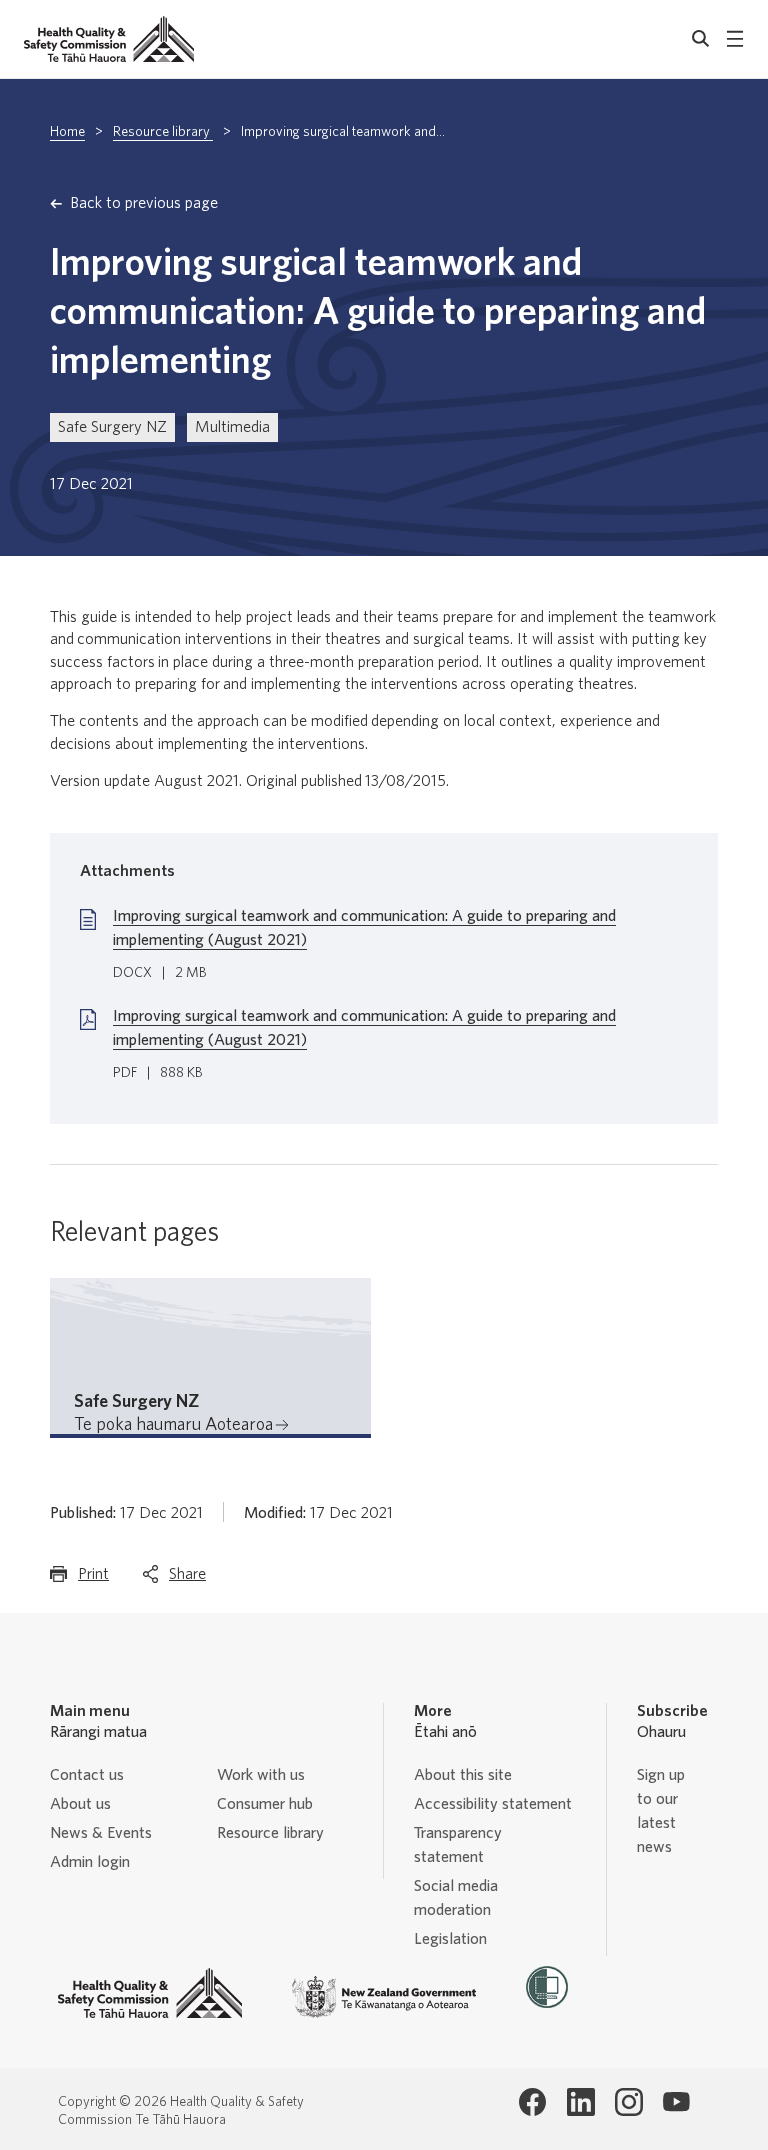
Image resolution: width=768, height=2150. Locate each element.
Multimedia (232, 427)
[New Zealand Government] (384, 1997)
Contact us (87, 1775)
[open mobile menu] (735, 39)
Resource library (163, 132)
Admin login (90, 1862)
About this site (463, 1775)
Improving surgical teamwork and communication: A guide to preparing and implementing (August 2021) (364, 928)
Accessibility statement (493, 1804)
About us (80, 1804)
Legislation (450, 1939)
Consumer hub (265, 1804)
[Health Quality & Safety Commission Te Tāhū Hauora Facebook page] (533, 2102)
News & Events (101, 1833)
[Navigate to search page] (701, 39)
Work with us (261, 1775)
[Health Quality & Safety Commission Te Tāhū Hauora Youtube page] (677, 2102)
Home (67, 132)
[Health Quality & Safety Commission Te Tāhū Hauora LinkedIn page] (581, 2102)
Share (187, 1580)
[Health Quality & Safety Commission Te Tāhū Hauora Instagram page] (629, 2102)
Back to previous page (144, 203)
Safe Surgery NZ (112, 427)
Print (93, 1580)
